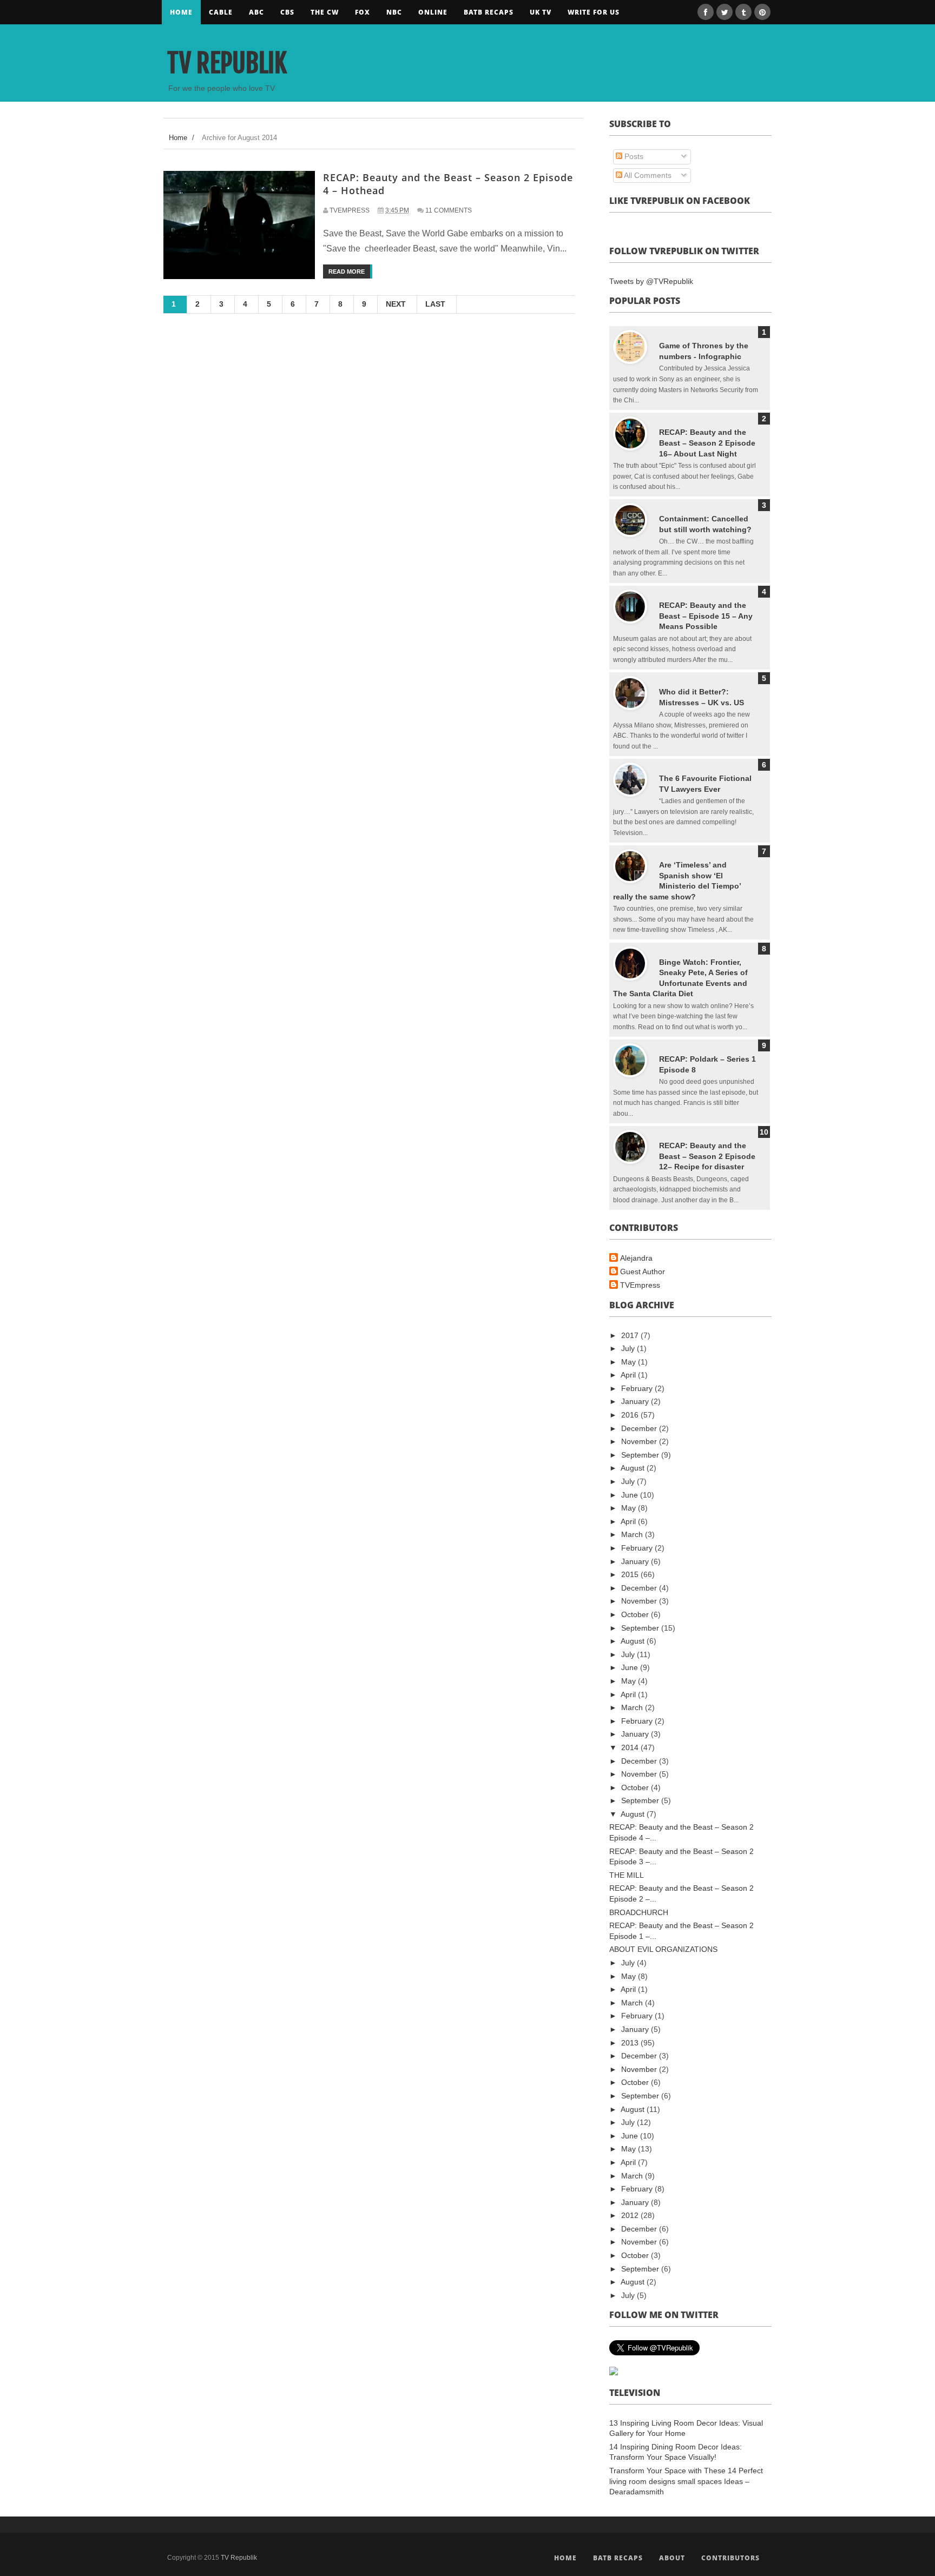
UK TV (541, 12)
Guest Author (643, 1272)
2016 (631, 1415)
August (634, 1468)
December (640, 1428)
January (636, 1401)
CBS (287, 12)
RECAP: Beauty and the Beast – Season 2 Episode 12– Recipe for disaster (707, 1156)
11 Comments (449, 210)
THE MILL (627, 1875)
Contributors (730, 2558)
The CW (325, 12)
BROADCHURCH (639, 1912)
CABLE (221, 12)
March (633, 1534)
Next (396, 304)
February (638, 1388)
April (629, 1375)
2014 (631, 1747)
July (629, 1348)
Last (435, 304)
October (636, 1614)
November (640, 1441)
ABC (256, 12)
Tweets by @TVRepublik (651, 281)
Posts (633, 156)
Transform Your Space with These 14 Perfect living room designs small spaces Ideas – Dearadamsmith (686, 2481)
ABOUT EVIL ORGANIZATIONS (663, 1949)
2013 (631, 2043)
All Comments (647, 175)
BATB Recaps (618, 2558)
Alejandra (636, 1258)
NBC (394, 12)
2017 (631, 1335)
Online (433, 12)
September (641, 1455)
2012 (631, 2215)
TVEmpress (640, 1285)
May (630, 1362)
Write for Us (594, 12)
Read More (347, 271)
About (672, 2558)
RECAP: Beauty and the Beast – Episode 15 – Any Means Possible (706, 616)
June (631, 1495)
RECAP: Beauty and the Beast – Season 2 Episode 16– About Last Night (707, 443)
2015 (631, 1574)
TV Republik (227, 63)
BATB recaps (489, 12)
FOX (363, 12)
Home (181, 12)
